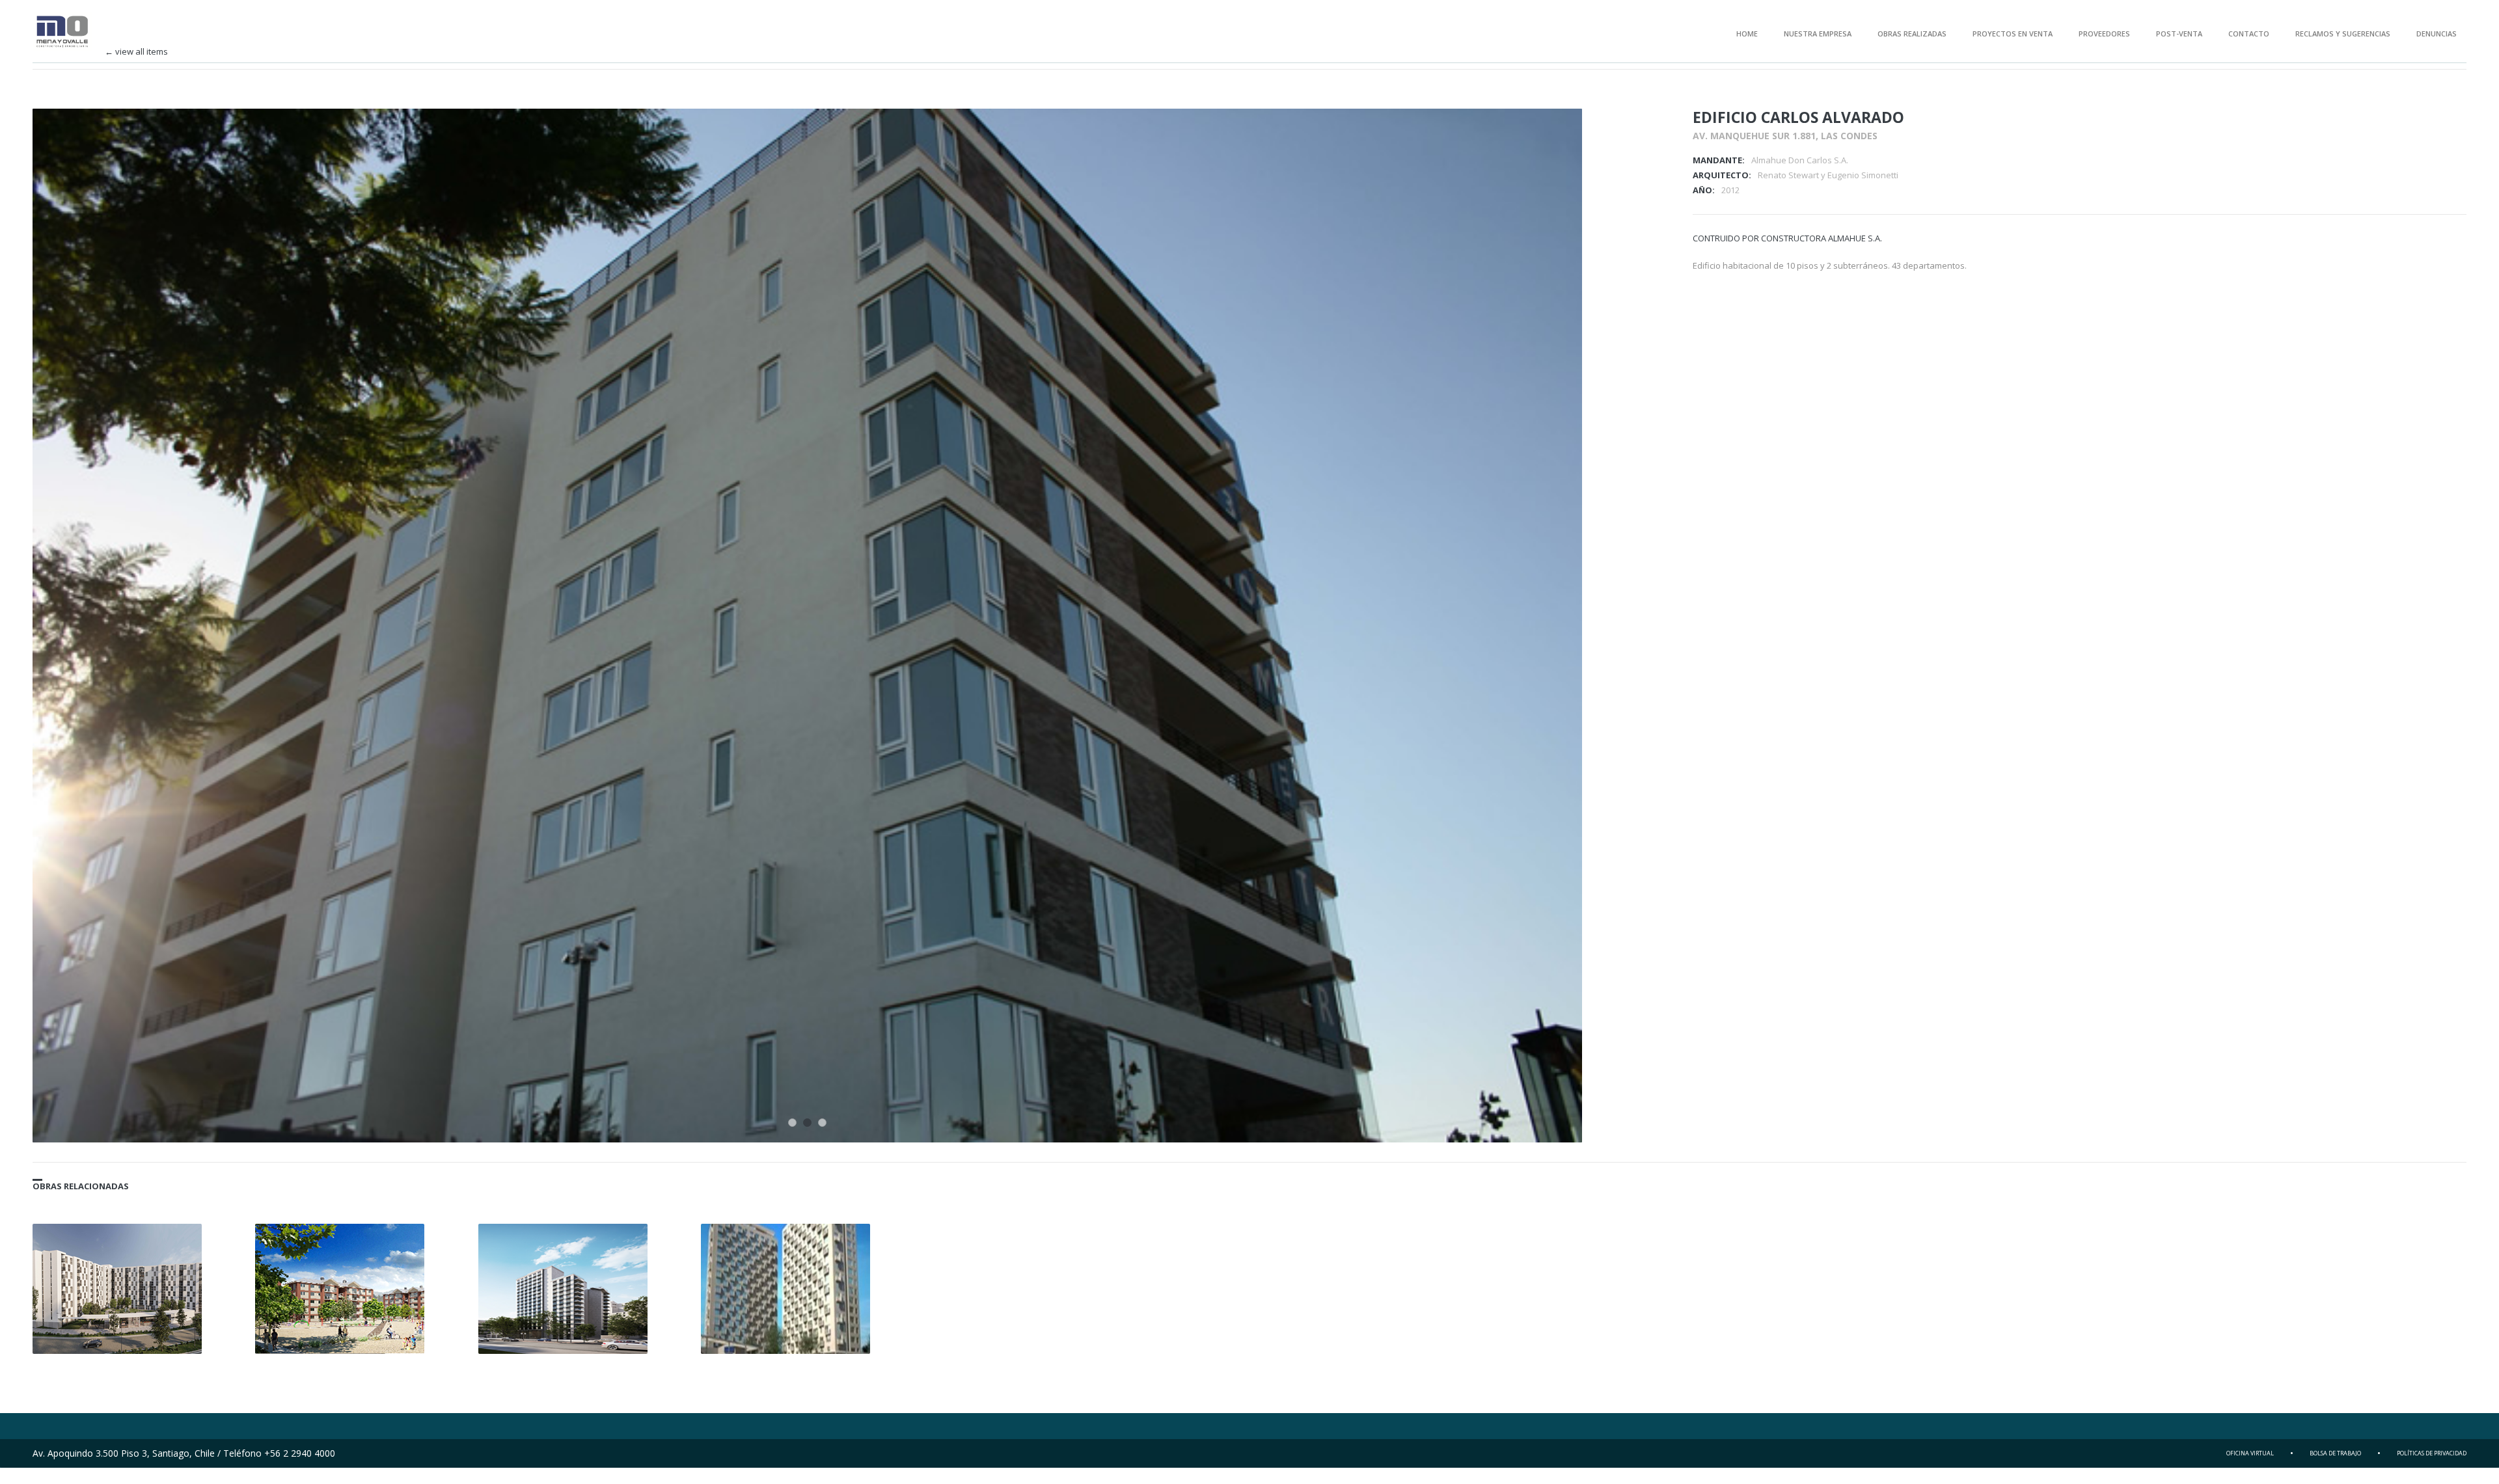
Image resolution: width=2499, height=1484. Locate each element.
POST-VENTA (2179, 34)
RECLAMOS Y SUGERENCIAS (2343, 34)
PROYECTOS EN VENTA (2013, 34)
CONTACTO (2249, 34)
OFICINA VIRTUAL (2250, 1453)
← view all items (136, 52)
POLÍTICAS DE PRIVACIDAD (2432, 1453)
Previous (1532, 136)
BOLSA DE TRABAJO (2335, 1453)
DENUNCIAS (2437, 34)
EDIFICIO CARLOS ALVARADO (1798, 117)
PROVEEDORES (2104, 34)
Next (1555, 136)
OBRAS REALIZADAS (1912, 34)
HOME (1747, 34)
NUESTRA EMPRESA (1818, 34)
